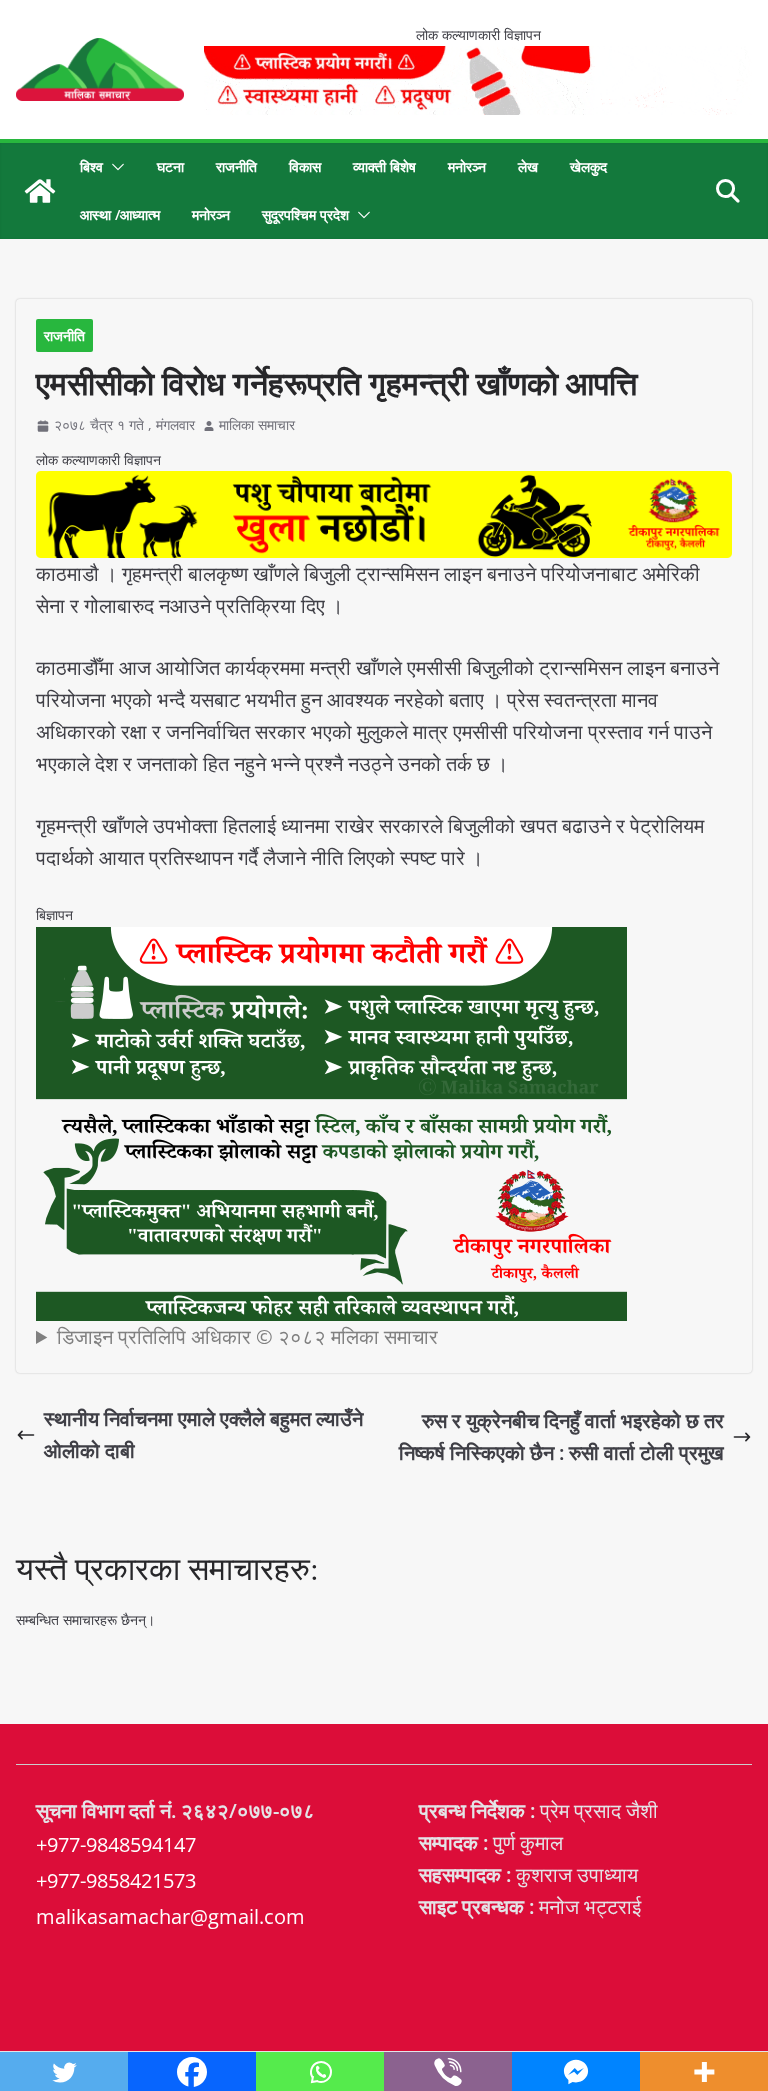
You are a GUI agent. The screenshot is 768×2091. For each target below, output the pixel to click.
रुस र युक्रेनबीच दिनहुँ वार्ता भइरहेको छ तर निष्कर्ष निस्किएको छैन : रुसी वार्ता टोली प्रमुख (561, 1436)
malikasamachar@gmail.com (170, 1916)
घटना (170, 166)
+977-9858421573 (116, 1880)
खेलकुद (588, 166)
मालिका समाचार (257, 424)
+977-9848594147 (116, 1844)
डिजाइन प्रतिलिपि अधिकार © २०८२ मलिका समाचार (247, 1336)
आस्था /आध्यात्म (120, 214)
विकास (305, 166)
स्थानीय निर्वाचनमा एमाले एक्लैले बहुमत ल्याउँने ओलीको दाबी (203, 1434)
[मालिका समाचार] (40, 191)
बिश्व (91, 166)
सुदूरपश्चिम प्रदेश (305, 214)
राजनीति (236, 166)
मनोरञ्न (467, 166)
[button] (114, 167)
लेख (528, 166)
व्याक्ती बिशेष (384, 166)
